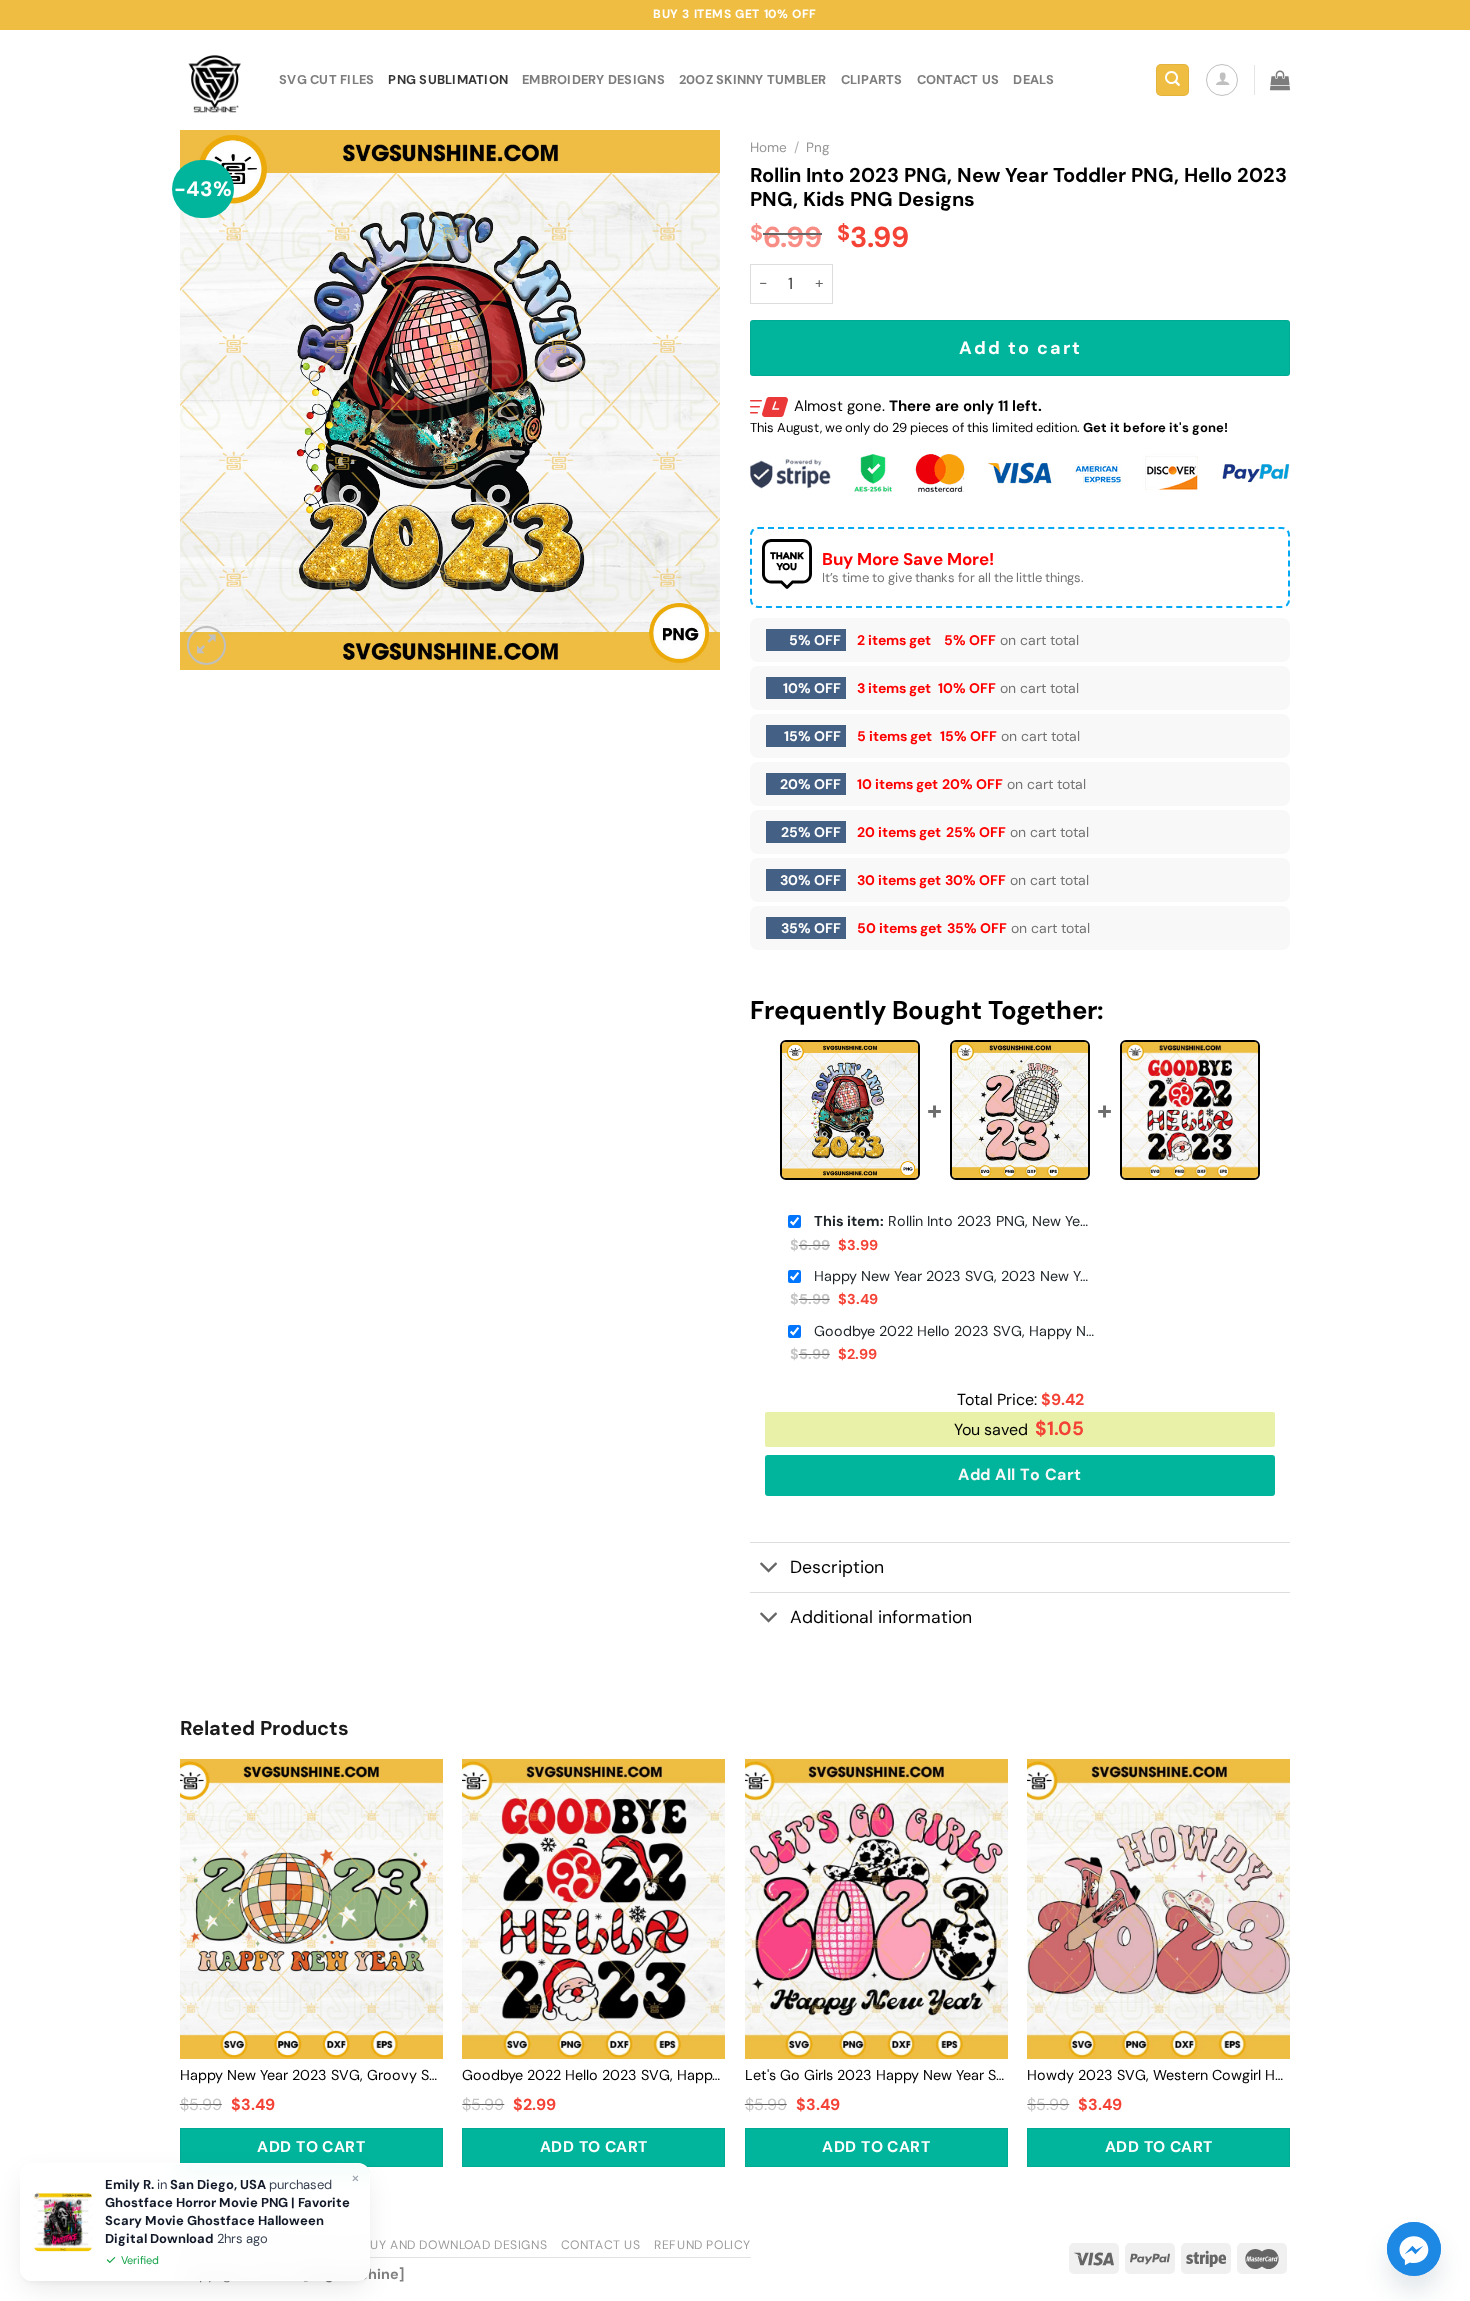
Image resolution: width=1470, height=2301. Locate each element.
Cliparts (872, 79)
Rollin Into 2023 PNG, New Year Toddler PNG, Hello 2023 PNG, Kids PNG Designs (954, 1221)
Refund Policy (702, 2245)
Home (768, 147)
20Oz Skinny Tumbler (753, 79)
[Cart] (1280, 80)
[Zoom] (206, 645)
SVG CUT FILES (326, 79)
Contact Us (601, 2245)
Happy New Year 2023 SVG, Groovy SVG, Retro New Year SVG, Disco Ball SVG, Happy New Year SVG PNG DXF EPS (311, 2075)
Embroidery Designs (593, 79)
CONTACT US (958, 79)
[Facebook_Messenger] (1414, 2249)
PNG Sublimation (448, 79)
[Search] (1172, 80)
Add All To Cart (1019, 1474)
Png (818, 147)
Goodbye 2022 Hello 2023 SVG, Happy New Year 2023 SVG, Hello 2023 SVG (954, 1331)
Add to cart (1020, 348)
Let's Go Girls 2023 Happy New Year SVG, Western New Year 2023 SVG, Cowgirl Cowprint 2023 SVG (876, 2075)
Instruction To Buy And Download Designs (401, 2245)
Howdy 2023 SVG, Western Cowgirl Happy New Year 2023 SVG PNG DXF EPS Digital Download (1158, 2075)
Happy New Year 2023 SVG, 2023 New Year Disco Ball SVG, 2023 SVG (954, 1276)
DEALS (1033, 79)
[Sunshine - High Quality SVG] (214, 80)
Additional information (881, 1617)
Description (837, 1567)
